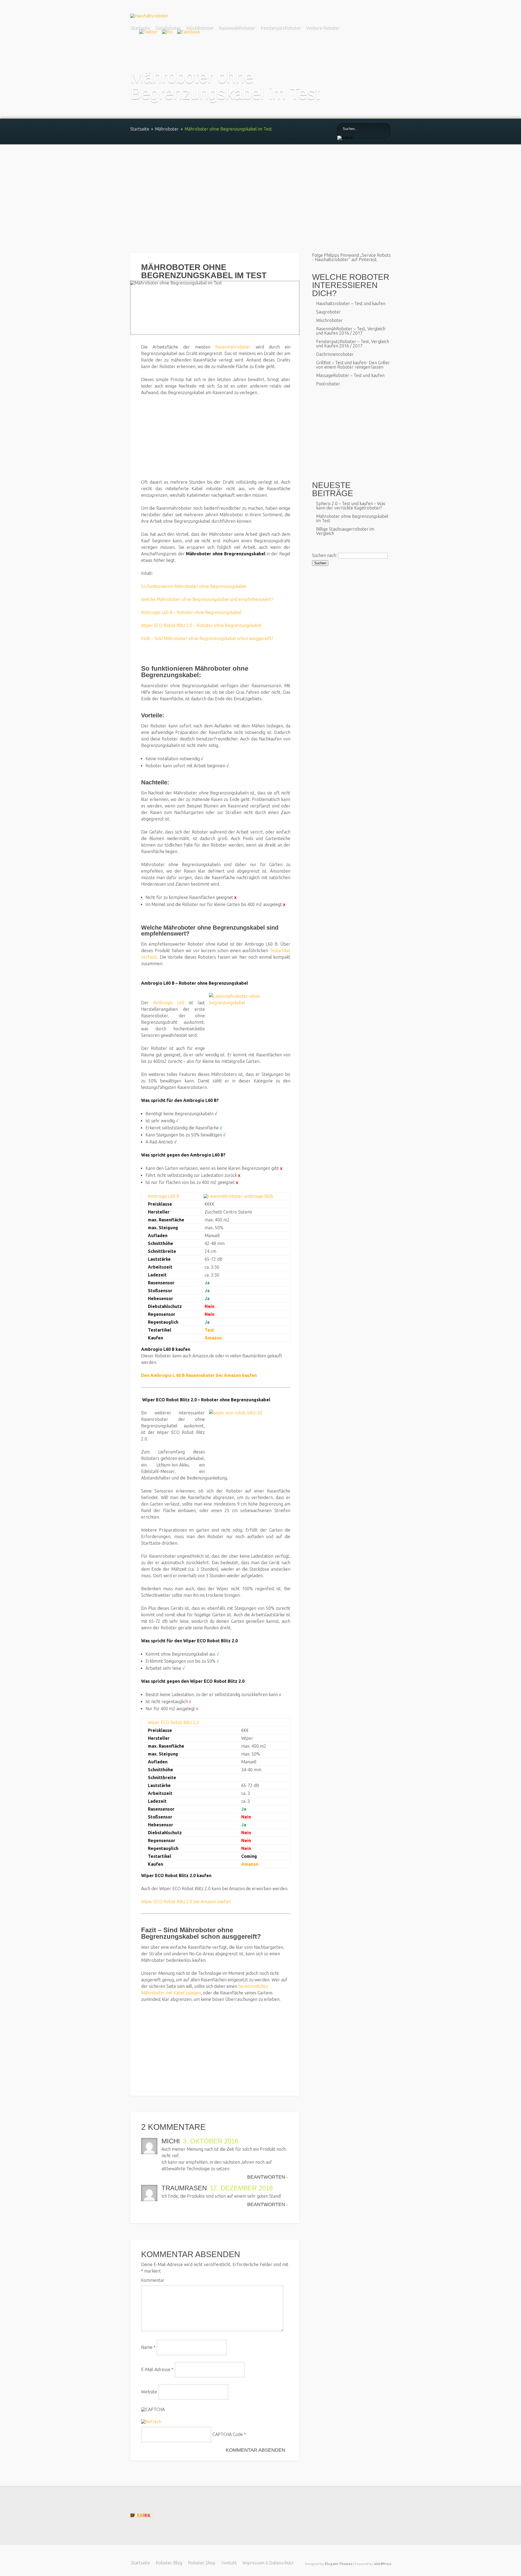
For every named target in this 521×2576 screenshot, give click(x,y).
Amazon (213, 1338)
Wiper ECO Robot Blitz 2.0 (174, 1722)
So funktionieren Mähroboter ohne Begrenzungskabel (194, 586)
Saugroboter (328, 312)
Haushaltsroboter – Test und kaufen (351, 303)
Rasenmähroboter (233, 347)
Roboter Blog (168, 2562)
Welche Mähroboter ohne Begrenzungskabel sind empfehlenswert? (207, 599)
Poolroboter (328, 384)
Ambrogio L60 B (164, 1196)
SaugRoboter (167, 27)
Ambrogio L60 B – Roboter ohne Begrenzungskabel (191, 612)
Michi (171, 2141)
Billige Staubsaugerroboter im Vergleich (345, 531)
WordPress (382, 2563)
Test (209, 1330)
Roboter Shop (201, 2562)
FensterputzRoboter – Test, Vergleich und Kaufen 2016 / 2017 (353, 344)
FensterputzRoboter (280, 27)
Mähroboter (167, 129)
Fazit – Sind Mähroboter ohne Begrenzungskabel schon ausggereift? (207, 638)
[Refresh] (151, 2422)
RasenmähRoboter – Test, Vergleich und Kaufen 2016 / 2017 (351, 331)
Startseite (140, 27)
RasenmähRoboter (237, 27)
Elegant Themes (338, 2563)
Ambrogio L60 (169, 1003)
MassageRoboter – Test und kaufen (350, 375)
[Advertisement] (260, 185)
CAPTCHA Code (228, 2434)
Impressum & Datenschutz (267, 2562)
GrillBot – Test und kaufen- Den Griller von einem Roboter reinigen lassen (353, 365)
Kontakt (228, 2562)
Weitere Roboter (322, 27)
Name (148, 2347)
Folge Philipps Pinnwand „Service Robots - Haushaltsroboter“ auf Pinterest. (351, 257)
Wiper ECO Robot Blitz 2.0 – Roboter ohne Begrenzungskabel (201, 625)
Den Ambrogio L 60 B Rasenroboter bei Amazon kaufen (199, 1375)
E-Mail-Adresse (157, 2369)
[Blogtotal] (141, 2516)
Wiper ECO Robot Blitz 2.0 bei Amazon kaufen (186, 1902)
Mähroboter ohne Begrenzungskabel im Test (352, 518)
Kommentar (153, 2280)
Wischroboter (329, 320)
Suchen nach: (325, 555)
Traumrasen (184, 2188)
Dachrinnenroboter (335, 354)
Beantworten (266, 2177)
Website (149, 2392)
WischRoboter (199, 27)
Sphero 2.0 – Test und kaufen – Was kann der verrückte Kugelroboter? (351, 506)
